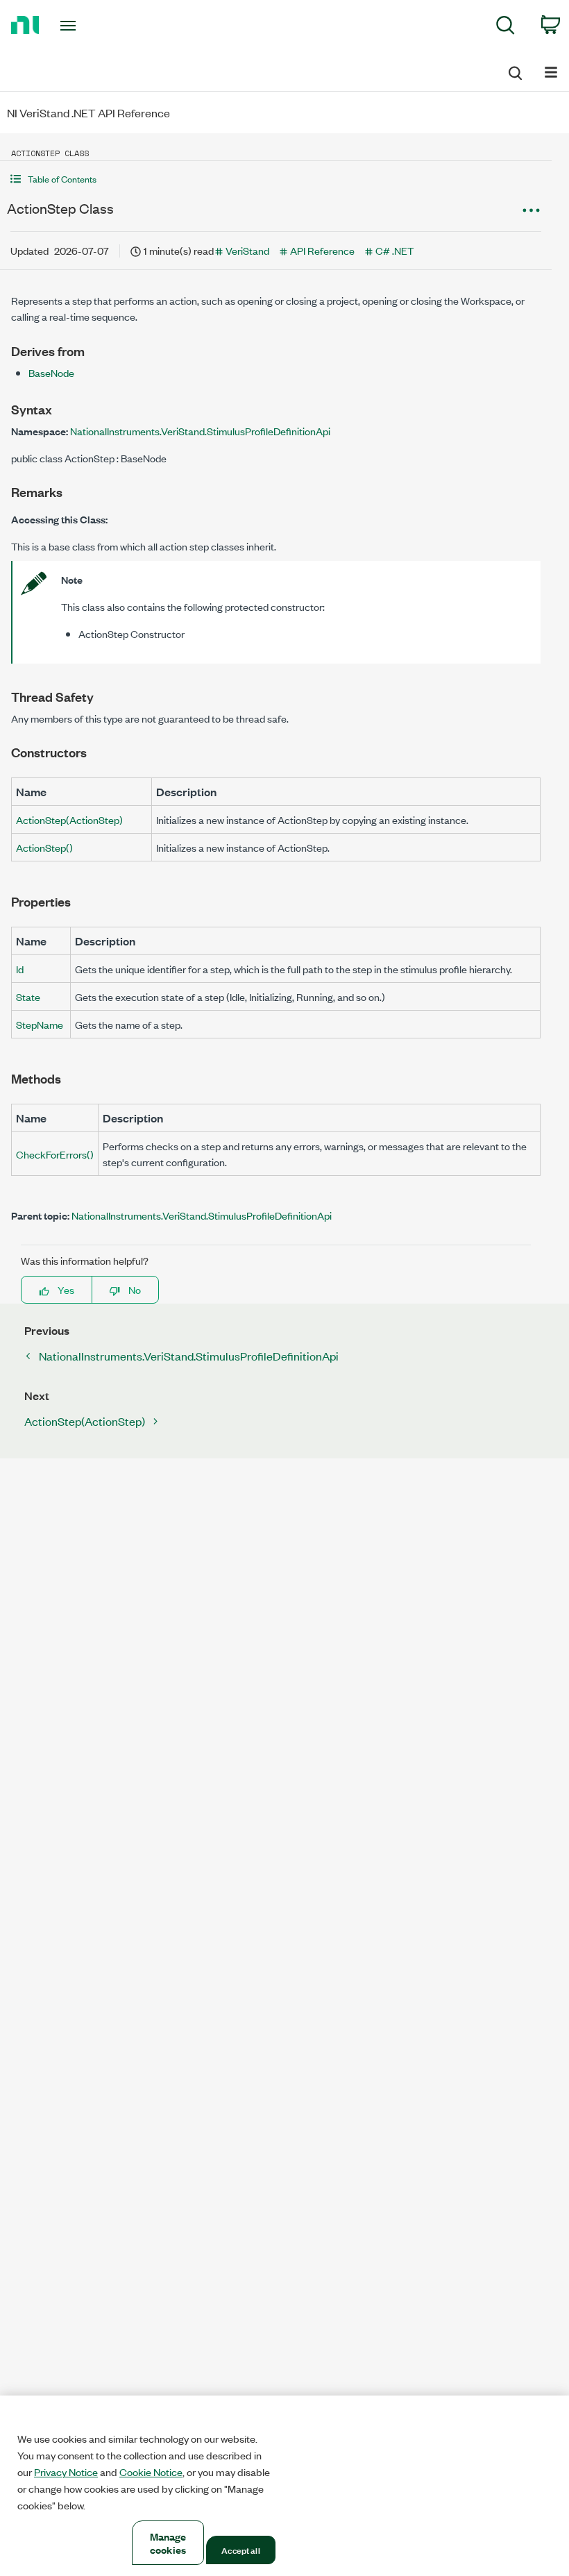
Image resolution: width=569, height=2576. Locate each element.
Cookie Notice (151, 2472)
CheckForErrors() (55, 1154)
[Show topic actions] (531, 210)
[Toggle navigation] (85, 26)
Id (20, 969)
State (28, 996)
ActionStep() (44, 847)
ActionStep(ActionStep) (69, 819)
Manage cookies (168, 2543)
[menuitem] (506, 27)
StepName (40, 1024)
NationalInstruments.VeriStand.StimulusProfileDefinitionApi (200, 431)
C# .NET (394, 250)
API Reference (322, 250)
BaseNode (51, 372)
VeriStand (247, 250)
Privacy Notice (66, 2472)
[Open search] (514, 71)
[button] (276, 179)
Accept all (240, 2550)
